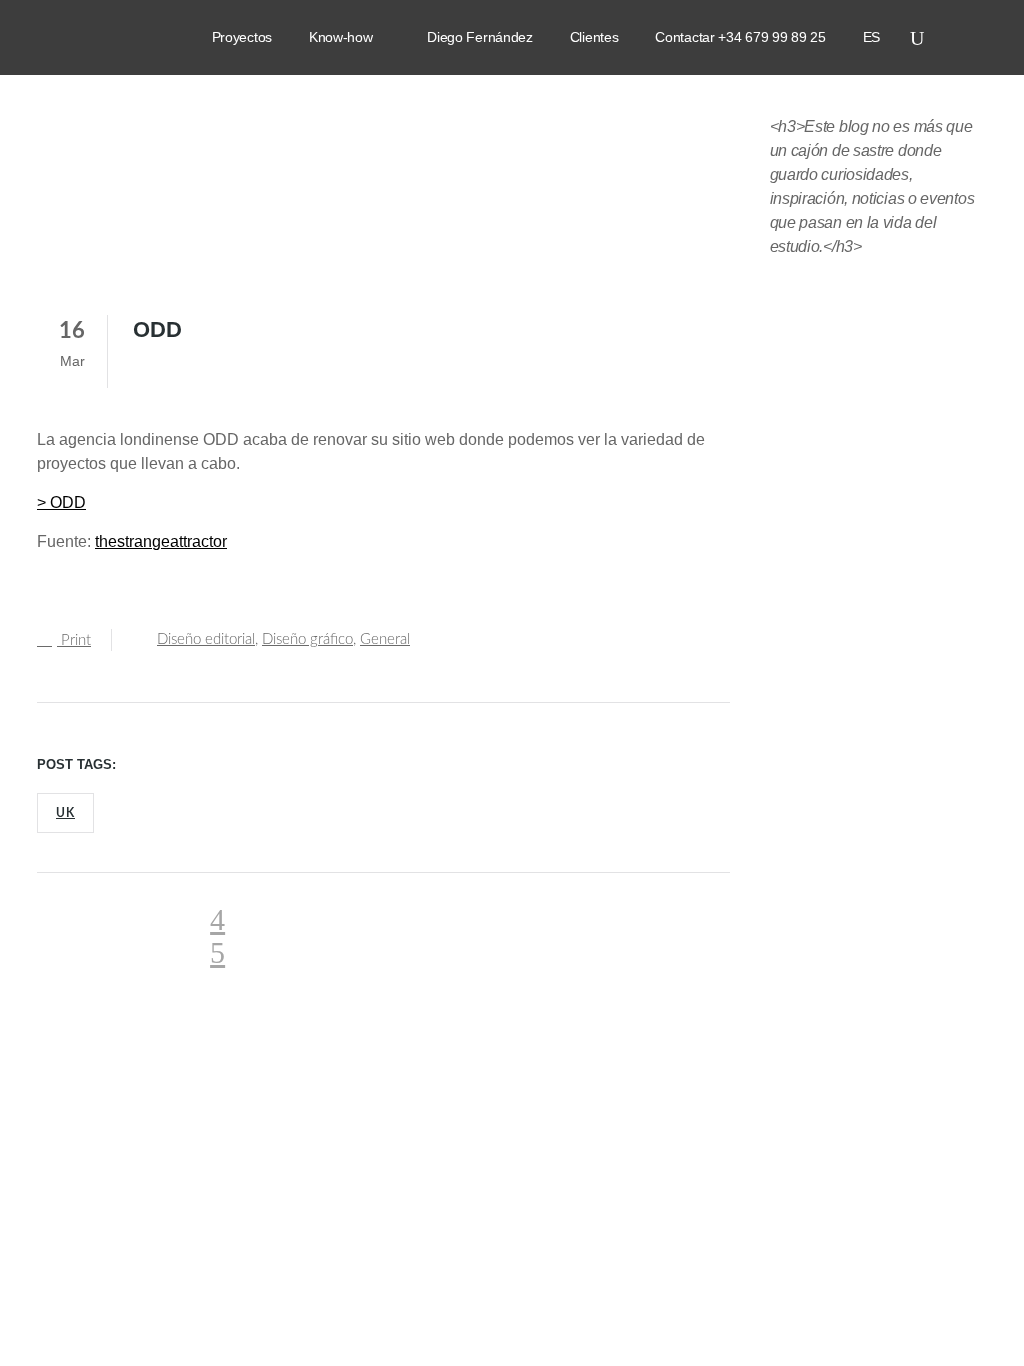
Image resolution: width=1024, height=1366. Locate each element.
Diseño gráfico (307, 639)
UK (65, 813)
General (385, 639)
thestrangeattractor (161, 541)
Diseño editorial (206, 639)
